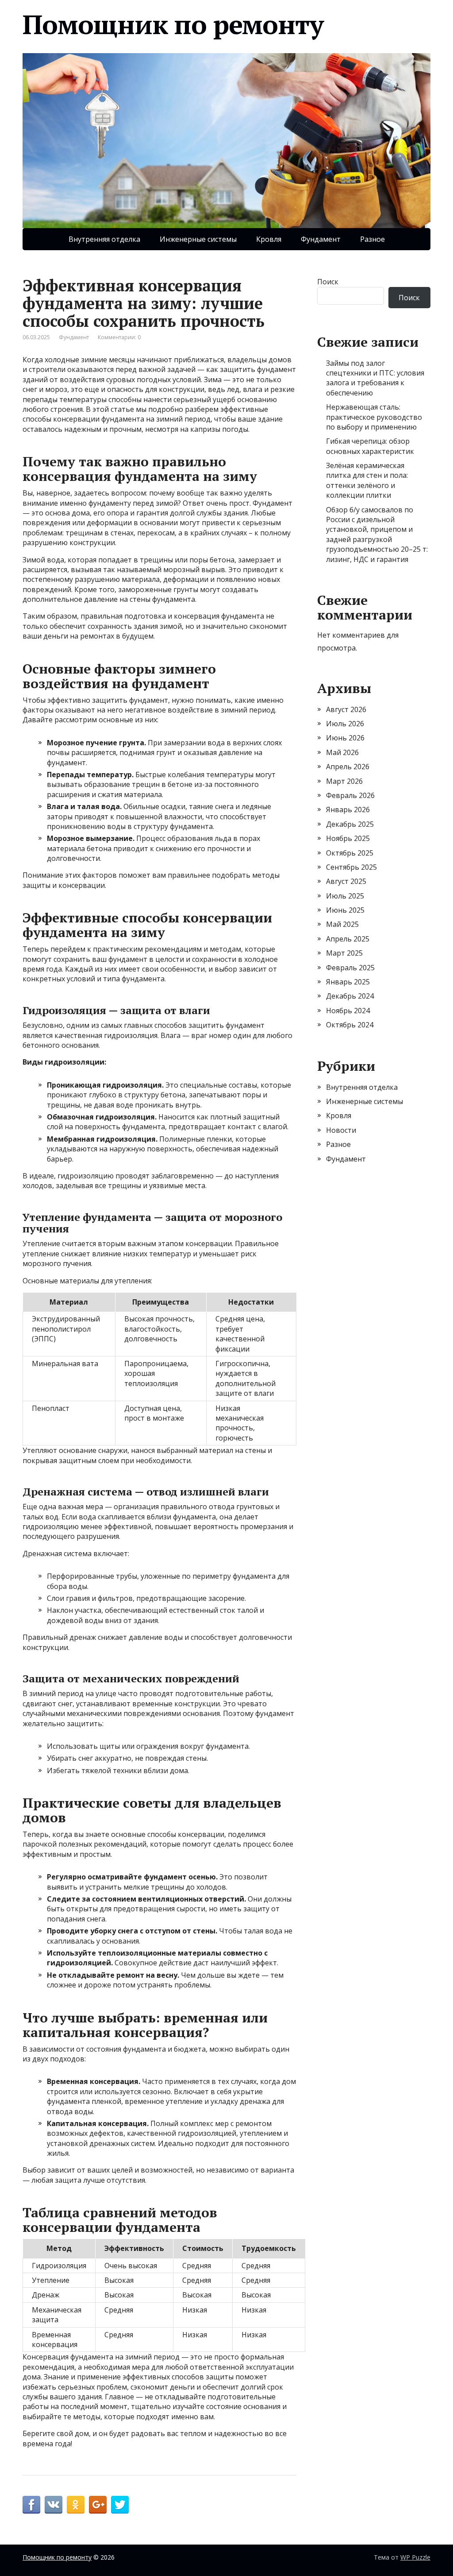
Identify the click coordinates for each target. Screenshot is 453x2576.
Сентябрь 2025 (351, 867)
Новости (341, 1130)
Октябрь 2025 (350, 853)
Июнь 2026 (345, 738)
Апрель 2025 (348, 939)
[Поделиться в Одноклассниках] (76, 2505)
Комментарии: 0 (119, 337)
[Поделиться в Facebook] (31, 2505)
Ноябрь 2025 (348, 838)
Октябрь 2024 (350, 1025)
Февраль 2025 (350, 968)
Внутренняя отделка (104, 239)
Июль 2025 (345, 896)
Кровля (269, 239)
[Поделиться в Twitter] (120, 2505)
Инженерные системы (198, 239)
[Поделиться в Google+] (98, 2505)
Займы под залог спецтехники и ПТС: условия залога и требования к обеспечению (375, 378)
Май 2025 (342, 924)
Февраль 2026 (350, 795)
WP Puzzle (415, 2557)
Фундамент (321, 239)
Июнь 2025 (345, 910)
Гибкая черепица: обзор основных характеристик (370, 446)
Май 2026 (342, 752)
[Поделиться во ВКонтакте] (54, 2505)
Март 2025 (344, 953)
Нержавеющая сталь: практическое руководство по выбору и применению (374, 417)
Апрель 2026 (348, 767)
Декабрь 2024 (350, 996)
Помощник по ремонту (173, 24)
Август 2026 (346, 709)
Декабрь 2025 (350, 824)
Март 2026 (344, 781)
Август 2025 (346, 881)
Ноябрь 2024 (348, 1011)
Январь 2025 (348, 982)
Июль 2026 (345, 724)
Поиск (328, 282)
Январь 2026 (348, 810)
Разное (372, 239)
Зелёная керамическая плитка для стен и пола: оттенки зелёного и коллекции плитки (367, 480)
